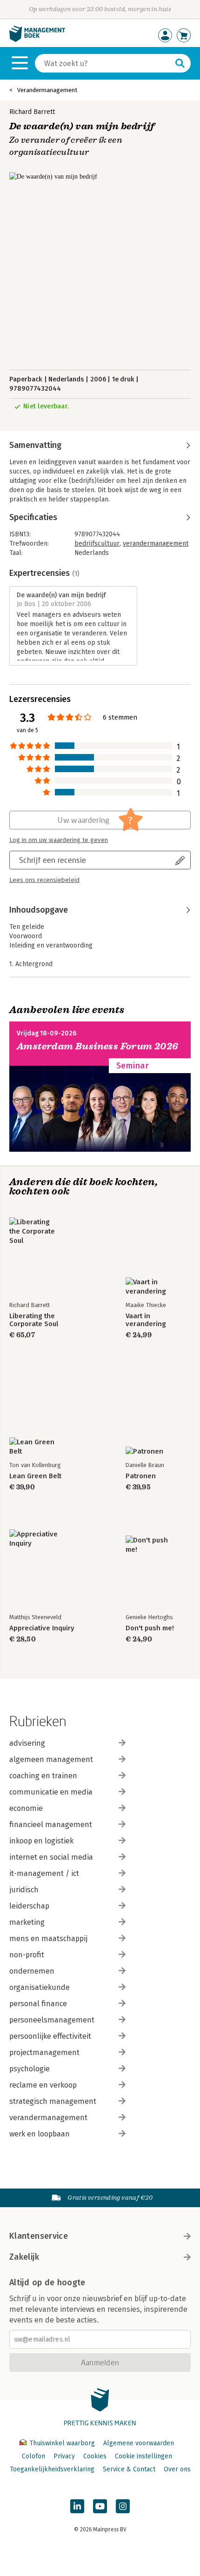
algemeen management (51, 1759)
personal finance (38, 2004)
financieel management (51, 1825)
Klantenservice (39, 2236)
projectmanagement (44, 2052)
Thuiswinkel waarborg (62, 2443)
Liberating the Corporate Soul (34, 1320)
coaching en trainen (43, 1776)
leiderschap (29, 1906)
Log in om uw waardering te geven (59, 840)
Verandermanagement (47, 90)
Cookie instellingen (143, 2456)
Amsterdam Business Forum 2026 (98, 1046)
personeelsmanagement (52, 2020)
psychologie (30, 2069)
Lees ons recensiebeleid (44, 880)
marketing (27, 1922)
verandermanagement (156, 544)
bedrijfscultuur (97, 544)
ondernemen (32, 1971)
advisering (27, 1743)
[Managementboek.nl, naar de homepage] (37, 40)
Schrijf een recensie (53, 860)
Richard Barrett (32, 112)
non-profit (27, 1955)
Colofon (33, 2456)
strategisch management (53, 2101)
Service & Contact (129, 2469)
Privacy (64, 2456)
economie (26, 1808)
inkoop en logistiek (41, 1841)
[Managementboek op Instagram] (123, 2506)
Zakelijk (24, 2257)
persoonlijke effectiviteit (50, 2036)
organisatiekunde (40, 1987)
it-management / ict (44, 1873)
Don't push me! (150, 1628)
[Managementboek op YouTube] (100, 2506)
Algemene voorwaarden (139, 2443)
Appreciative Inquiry (42, 1628)
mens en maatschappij (48, 1939)
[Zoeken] (180, 63)
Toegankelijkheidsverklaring (52, 2469)
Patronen (141, 1476)
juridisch (24, 1890)
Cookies (95, 2456)
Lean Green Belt (35, 1476)
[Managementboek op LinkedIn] (77, 2506)
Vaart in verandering (146, 1320)
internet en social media (51, 1857)
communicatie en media (51, 1792)
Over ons (177, 2469)
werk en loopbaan (40, 2134)
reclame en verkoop (43, 2085)
